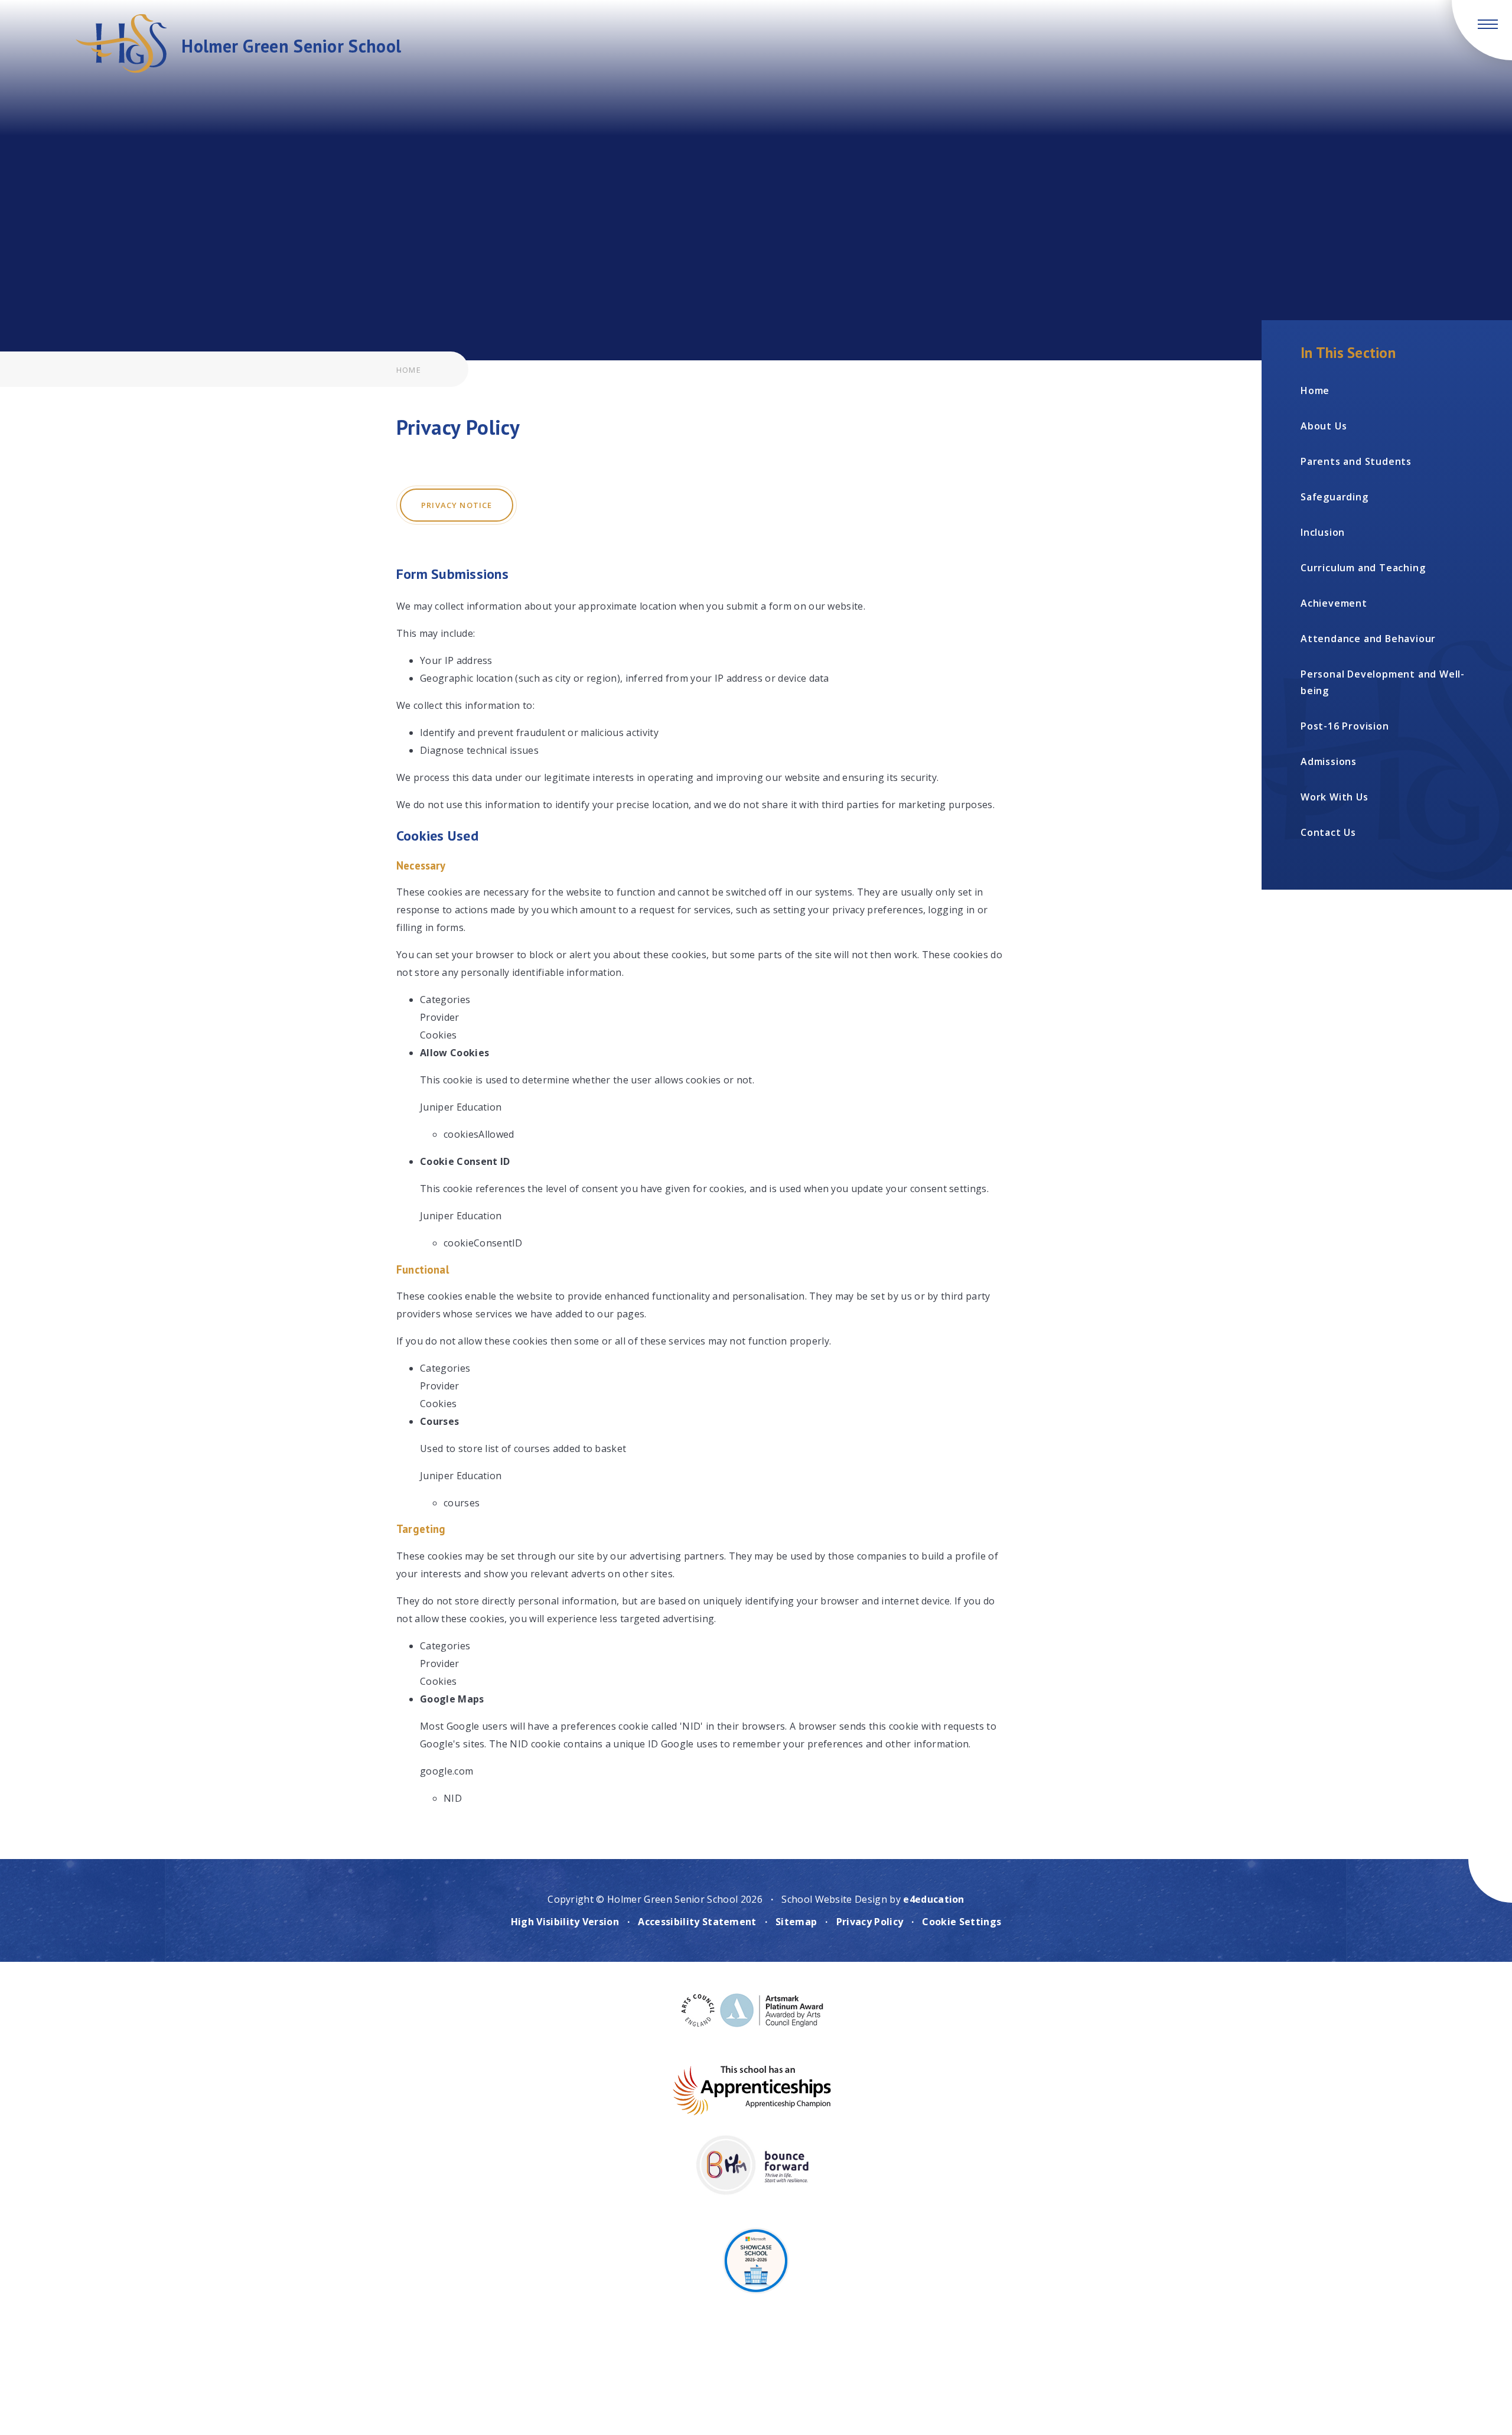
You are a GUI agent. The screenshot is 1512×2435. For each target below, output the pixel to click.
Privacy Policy (870, 1922)
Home (409, 370)
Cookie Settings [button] (962, 1922)
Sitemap (796, 1922)
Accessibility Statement (697, 1922)
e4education (934, 1899)
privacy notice (457, 505)
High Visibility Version (565, 1922)
